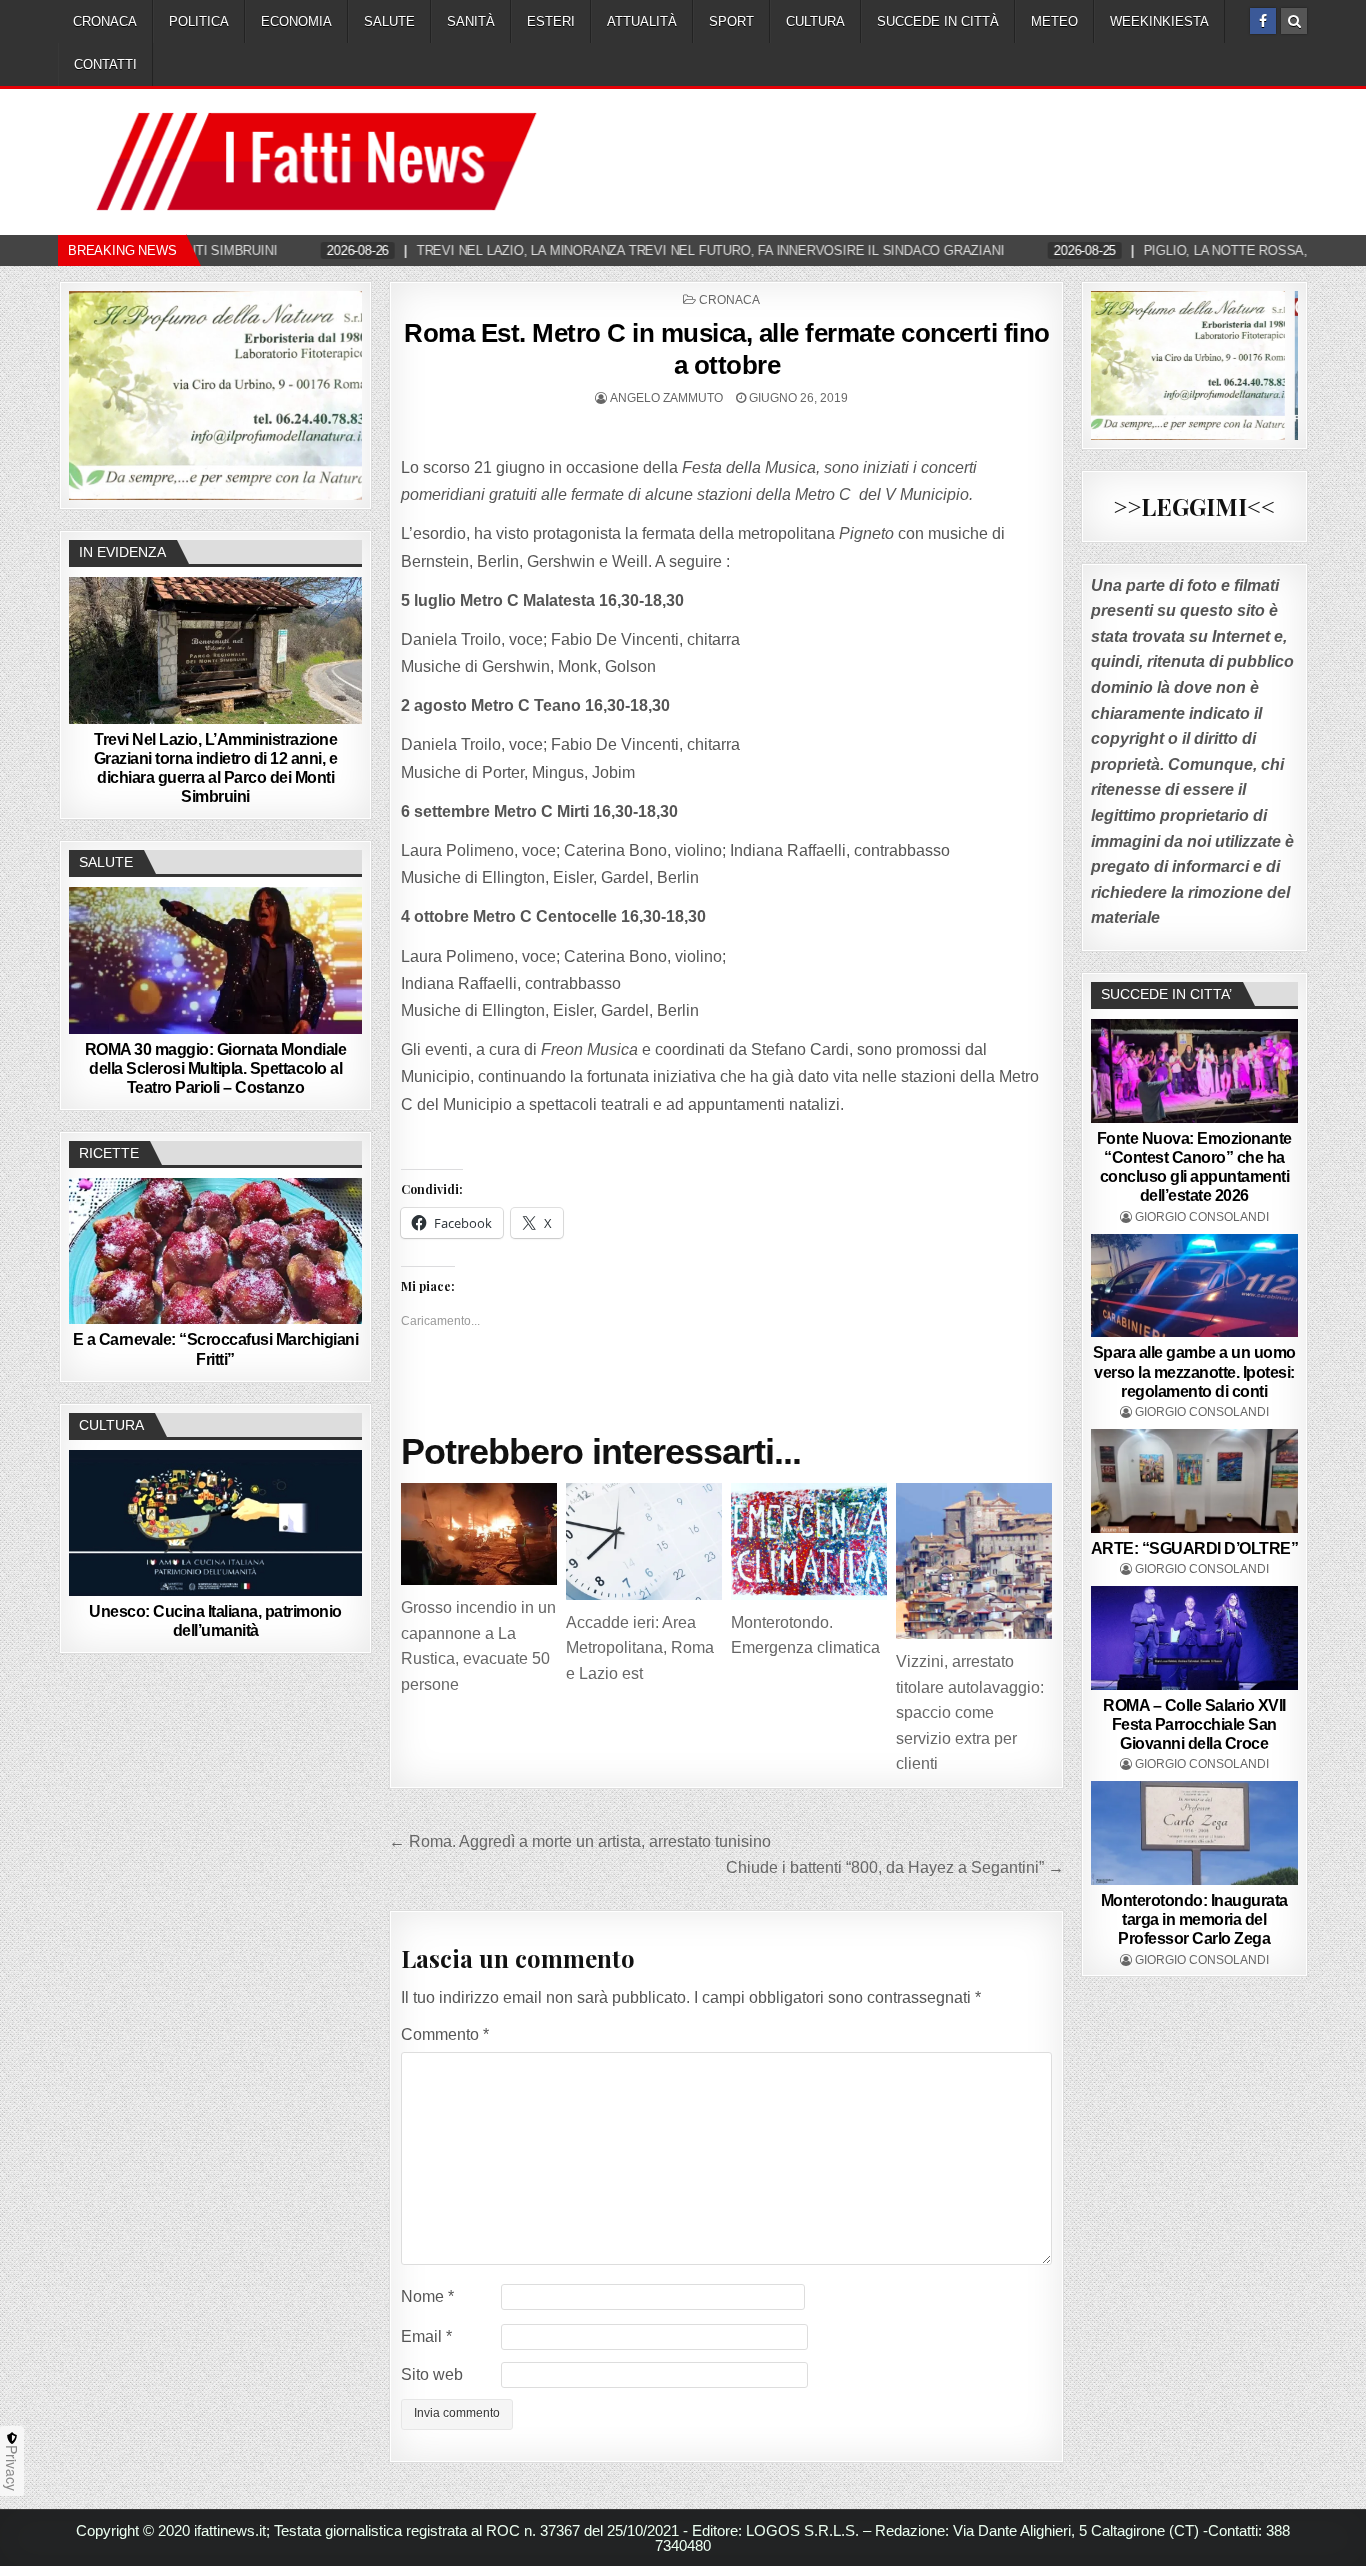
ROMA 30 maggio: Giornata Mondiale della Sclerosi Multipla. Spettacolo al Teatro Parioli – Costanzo (216, 1068)
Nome (427, 2296)
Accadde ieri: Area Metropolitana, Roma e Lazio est (640, 1648)
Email (426, 2336)
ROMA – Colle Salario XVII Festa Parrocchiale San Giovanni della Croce (1194, 1724)
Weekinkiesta (1159, 21)
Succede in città (938, 21)
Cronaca (105, 21)
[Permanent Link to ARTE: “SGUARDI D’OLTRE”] (1195, 1481)
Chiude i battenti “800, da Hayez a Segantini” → (895, 1867)
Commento (445, 2034)
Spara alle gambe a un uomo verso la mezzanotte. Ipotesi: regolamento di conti (1194, 1371)
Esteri (551, 21)
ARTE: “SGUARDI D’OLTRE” (1195, 1548)
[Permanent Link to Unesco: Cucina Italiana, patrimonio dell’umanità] (215, 1523)
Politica (199, 21)
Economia (296, 21)
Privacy (12, 2468)
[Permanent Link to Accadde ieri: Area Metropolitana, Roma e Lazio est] (644, 1541)
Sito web (432, 2374)
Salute (389, 21)
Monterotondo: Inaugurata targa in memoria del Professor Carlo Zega (1194, 1919)
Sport (731, 21)
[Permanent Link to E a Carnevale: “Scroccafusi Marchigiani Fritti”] (215, 1251)
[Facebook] (1263, 21)
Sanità (471, 21)
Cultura (815, 21)
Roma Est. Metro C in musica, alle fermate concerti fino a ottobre (727, 348)
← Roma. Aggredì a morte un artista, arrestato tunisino (580, 1841)
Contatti (105, 64)
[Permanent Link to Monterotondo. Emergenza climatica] (809, 1541)
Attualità (642, 21)
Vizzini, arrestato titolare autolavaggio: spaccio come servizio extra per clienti (970, 1712)
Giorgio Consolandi (1202, 1217)
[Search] (1294, 21)
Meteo (1054, 21)
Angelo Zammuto (666, 398)
